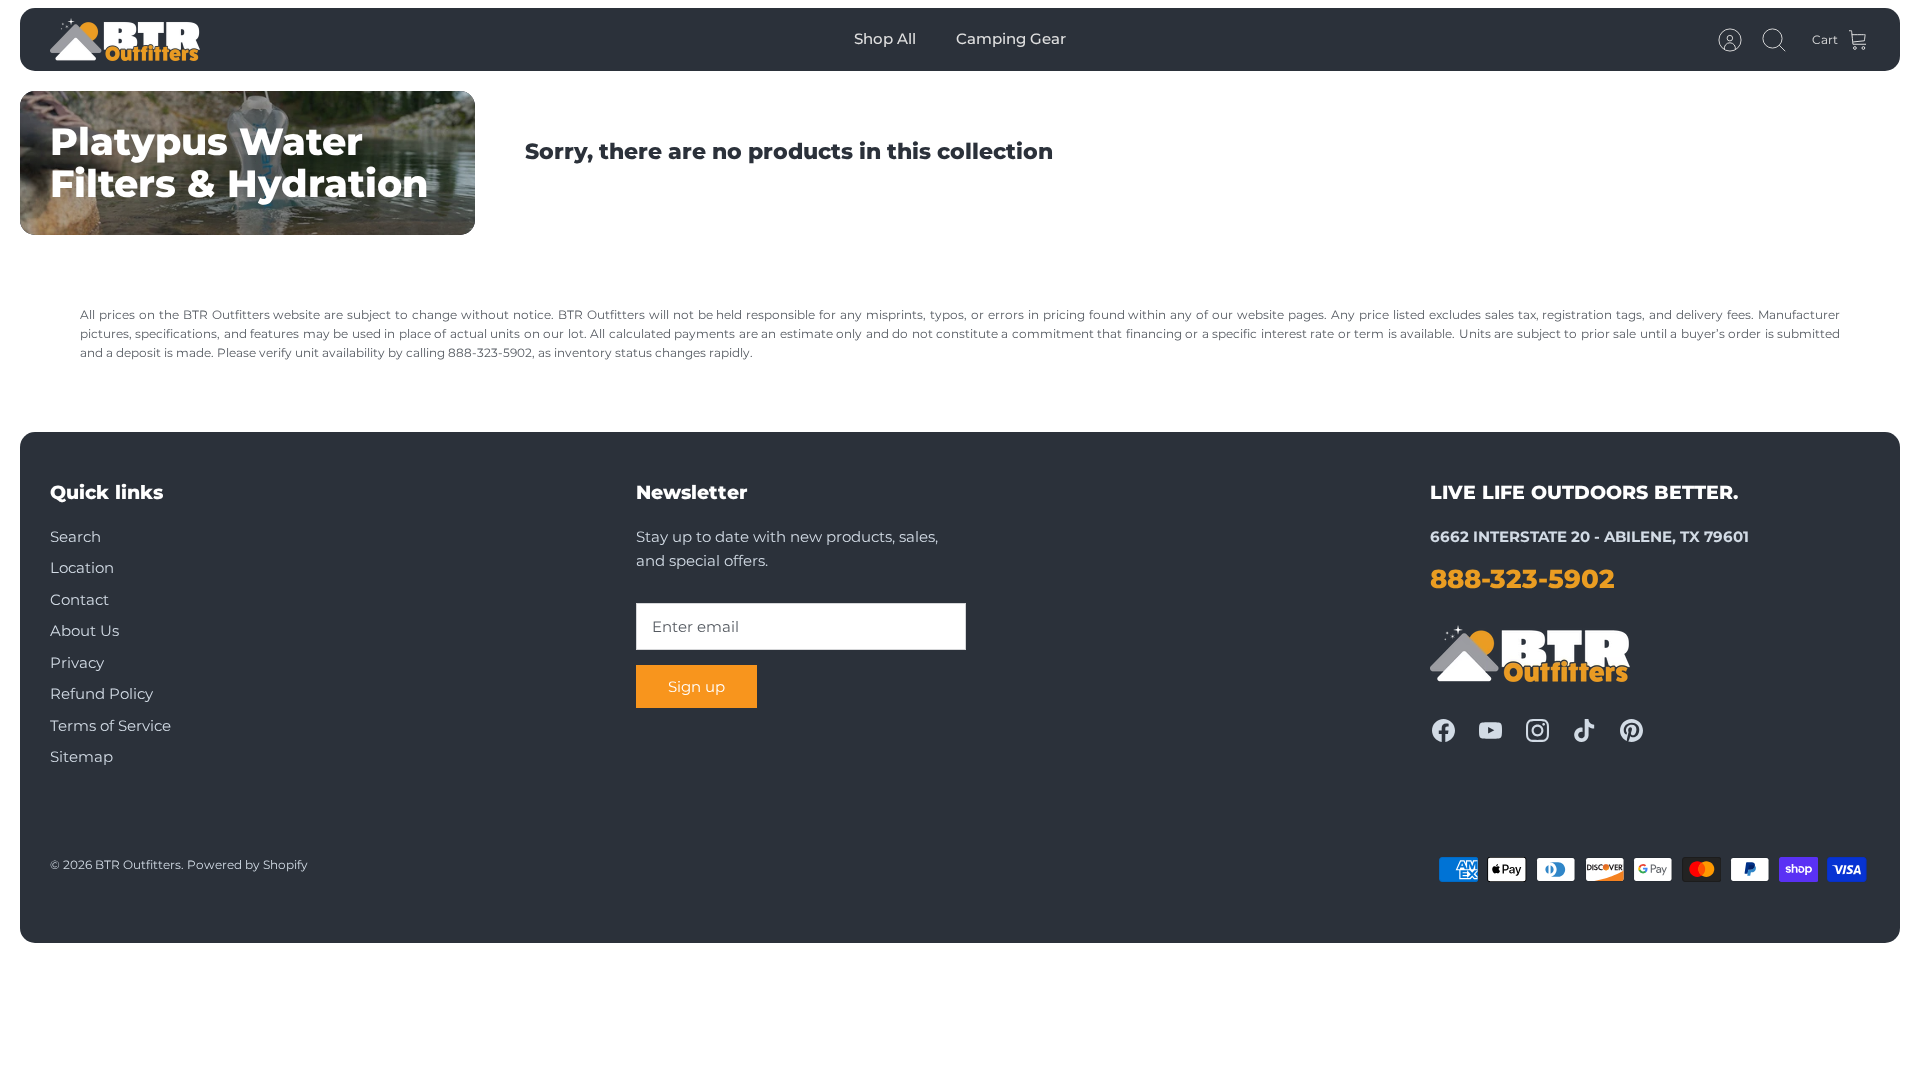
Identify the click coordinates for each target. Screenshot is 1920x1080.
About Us (84, 630)
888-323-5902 (1522, 579)
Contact (79, 599)
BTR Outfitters (138, 864)
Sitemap (81, 756)
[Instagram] (1537, 730)
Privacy (77, 662)
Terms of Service (110, 725)
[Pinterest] (1631, 730)
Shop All (885, 38)
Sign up (696, 686)
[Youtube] (1490, 730)
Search (75, 536)
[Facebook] (1443, 730)
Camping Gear (1011, 38)
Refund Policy (101, 693)
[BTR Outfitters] (125, 39)
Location (82, 567)
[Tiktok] (1584, 730)
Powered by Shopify (247, 864)
